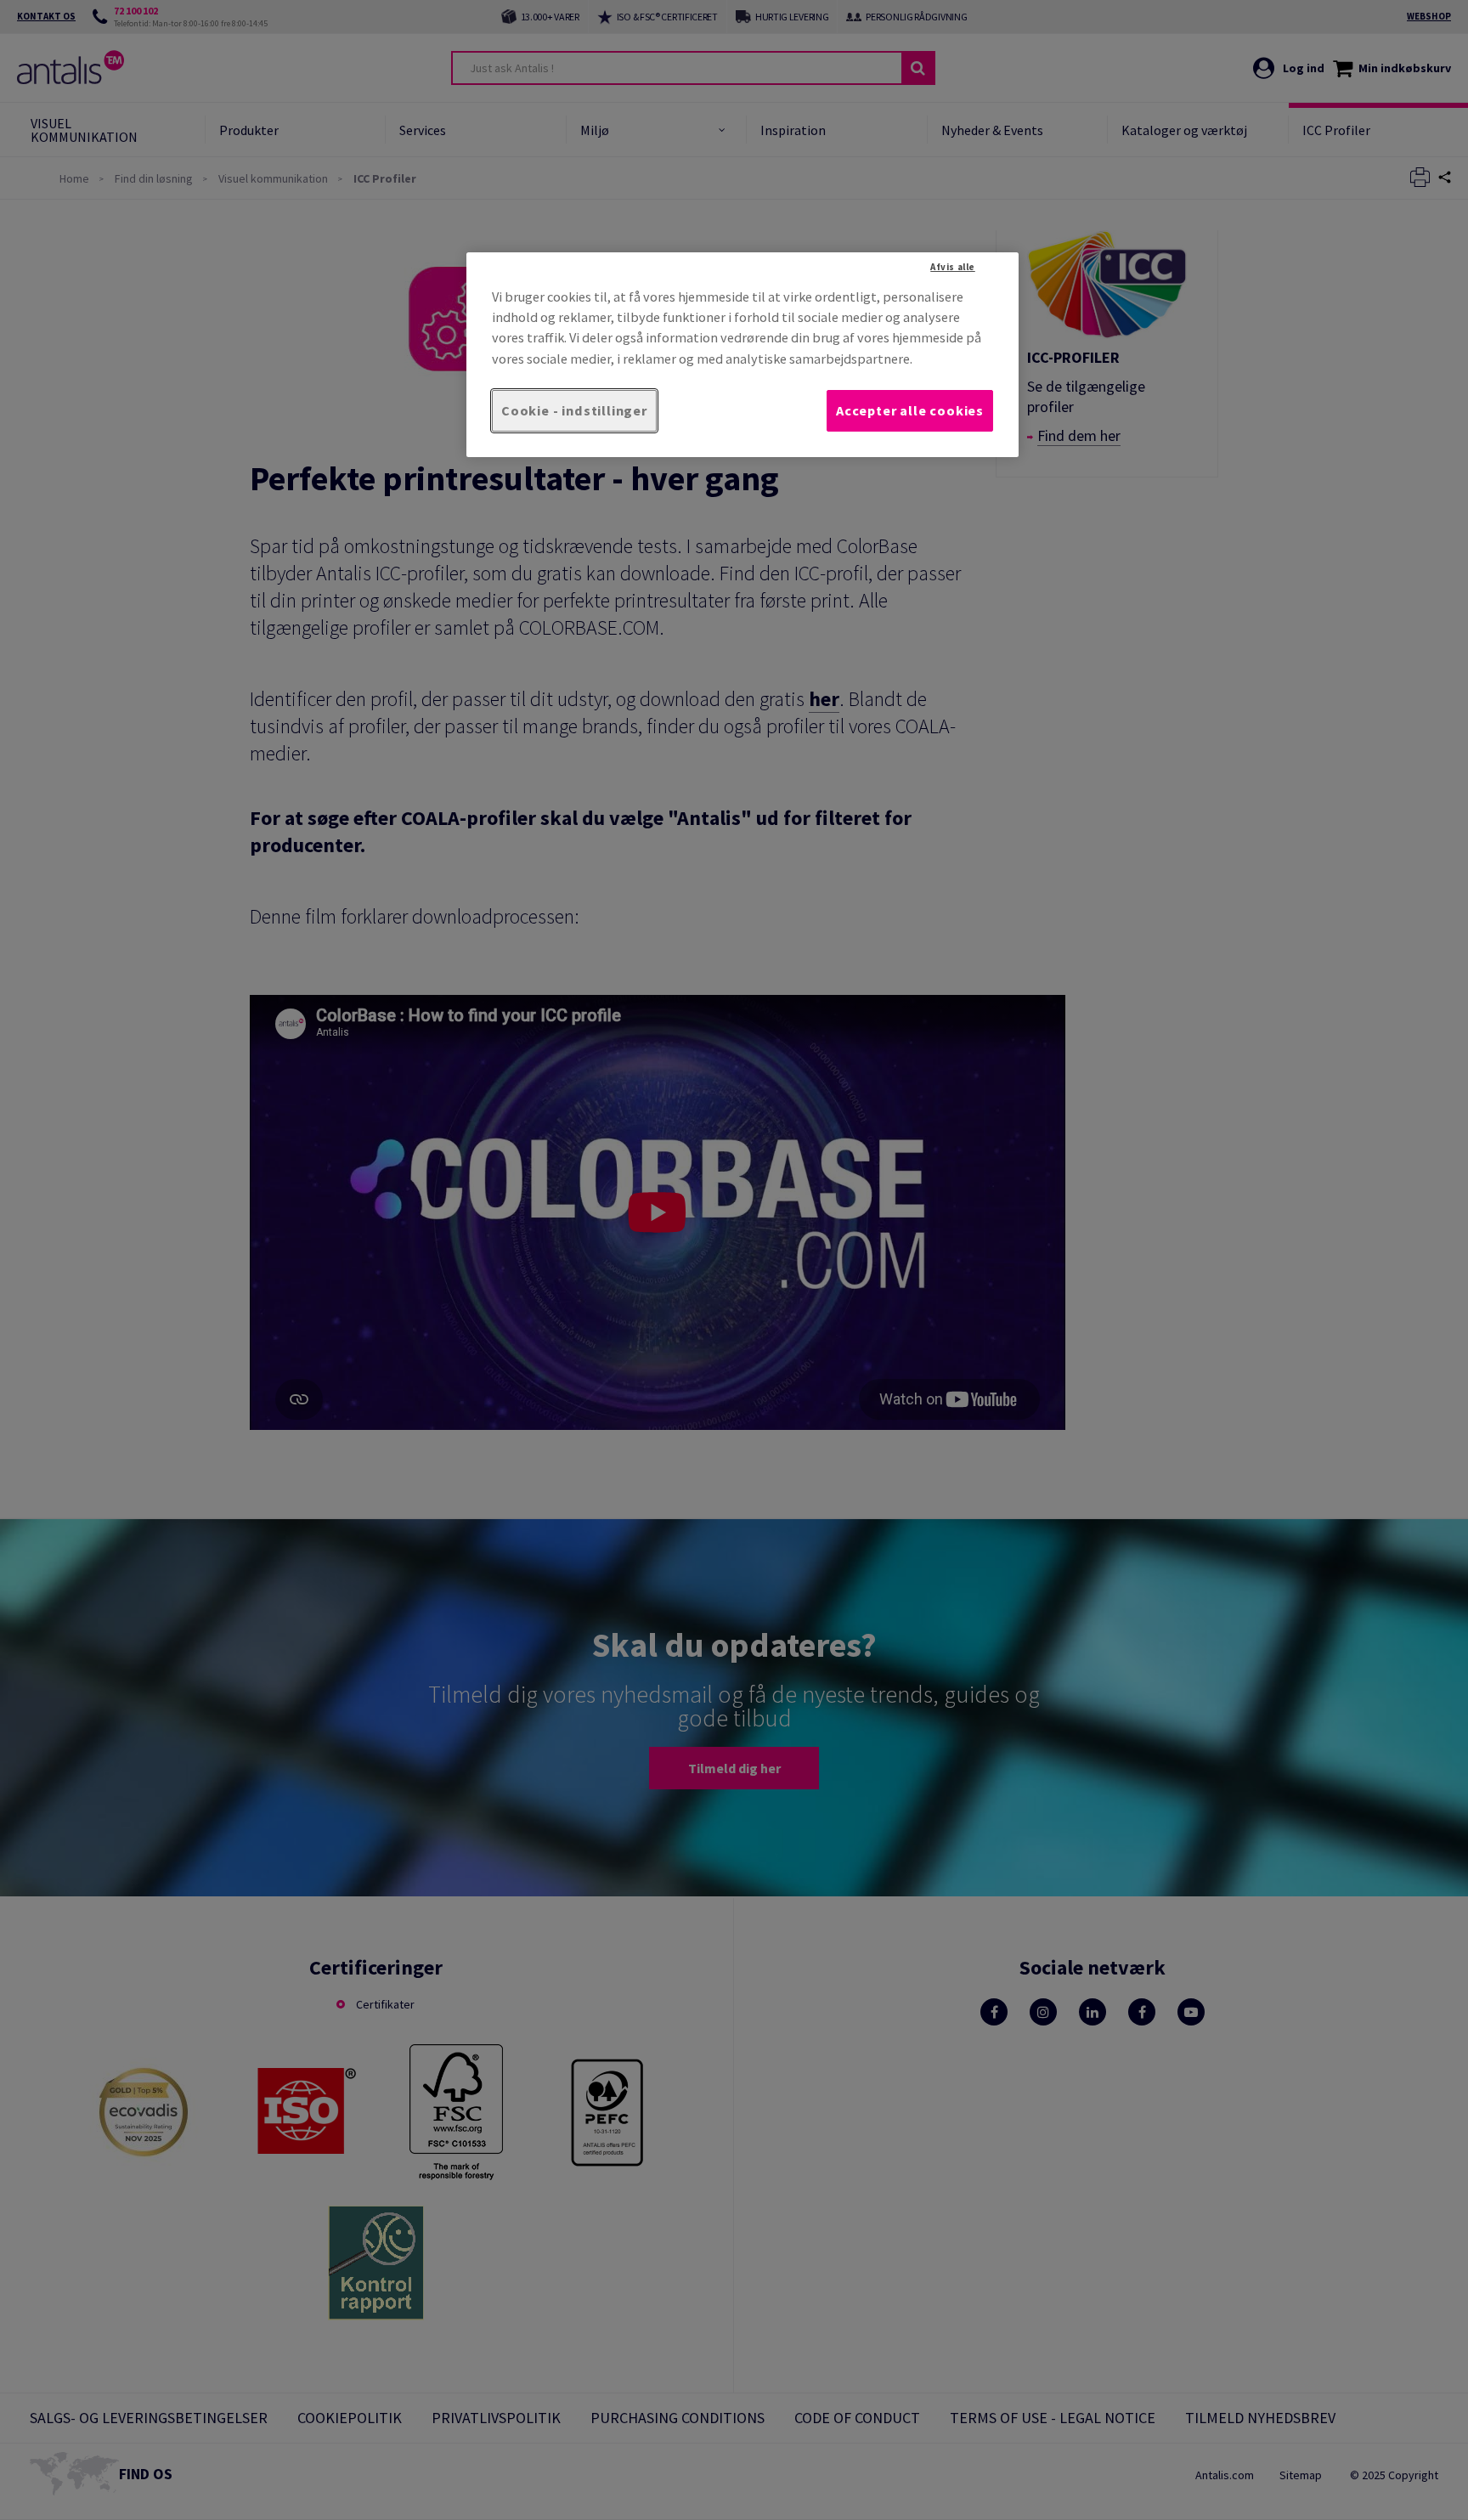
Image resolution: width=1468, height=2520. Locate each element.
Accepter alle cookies (910, 410)
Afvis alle (953, 267)
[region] (742, 355)
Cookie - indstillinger (574, 410)
